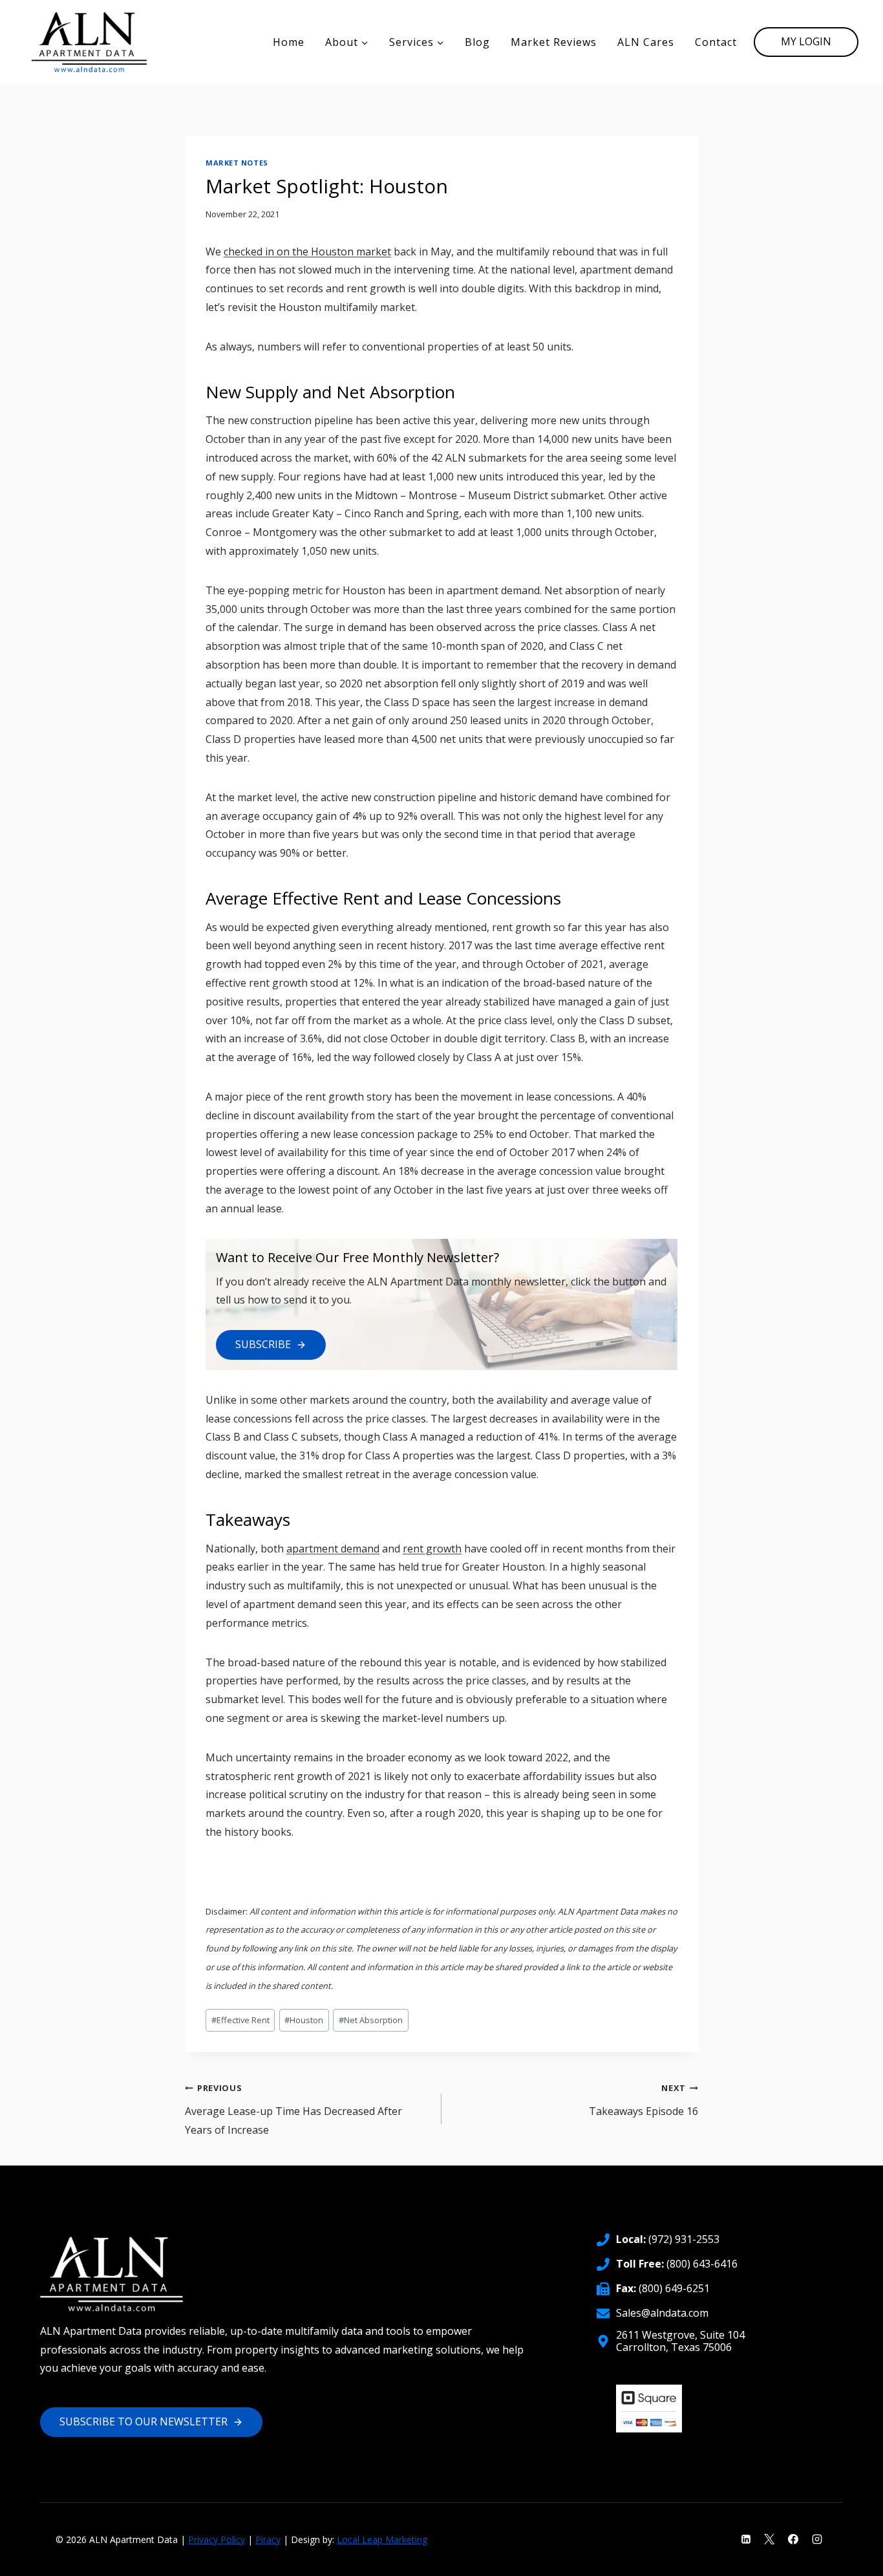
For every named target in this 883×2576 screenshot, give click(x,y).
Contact (716, 42)
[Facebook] (793, 2539)
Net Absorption (371, 2020)
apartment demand (333, 1549)
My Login (806, 41)
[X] (769, 2539)
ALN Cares (646, 42)
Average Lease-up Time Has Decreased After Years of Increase (293, 2109)
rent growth (432, 1549)
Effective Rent (240, 2020)
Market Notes (237, 163)
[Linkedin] (746, 2539)
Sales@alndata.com (662, 2313)
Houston (304, 2020)
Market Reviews (554, 42)
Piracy (268, 2539)
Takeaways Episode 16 (644, 2100)
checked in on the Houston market (307, 252)
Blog (477, 42)
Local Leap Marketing (382, 2539)
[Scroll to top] (851, 2557)
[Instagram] (817, 2539)
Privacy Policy (217, 2539)
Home (289, 42)
